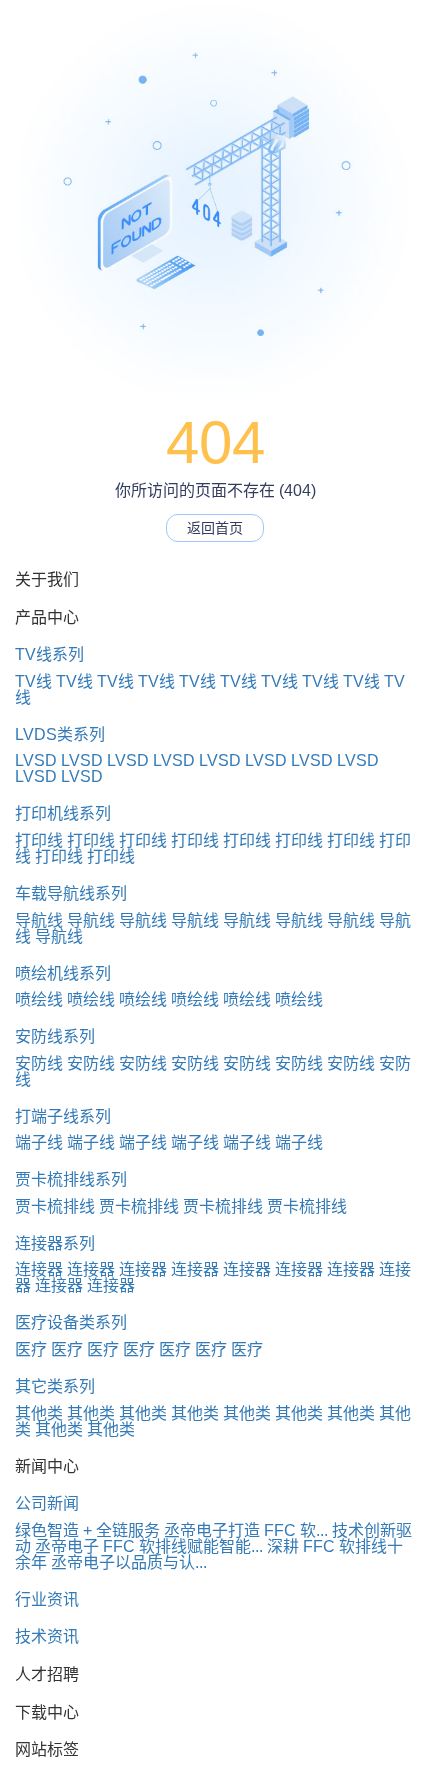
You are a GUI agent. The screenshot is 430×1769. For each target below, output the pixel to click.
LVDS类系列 (60, 734)
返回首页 (215, 528)
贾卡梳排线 (55, 1206)
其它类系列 (55, 1386)
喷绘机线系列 (63, 973)
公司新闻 (47, 1503)
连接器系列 (55, 1243)
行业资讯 (47, 1599)
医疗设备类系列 (71, 1322)
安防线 (39, 1063)
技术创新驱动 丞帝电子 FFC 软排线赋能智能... (213, 1538)
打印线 (39, 840)
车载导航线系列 (71, 893)
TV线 (33, 681)
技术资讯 (47, 1636)
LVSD (36, 760)
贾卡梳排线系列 (71, 1179)
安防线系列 (55, 1036)
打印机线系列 (63, 813)
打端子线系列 (63, 1116)
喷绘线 (39, 999)
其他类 (39, 1413)
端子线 (39, 1142)
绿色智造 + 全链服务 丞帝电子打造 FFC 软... (171, 1530)
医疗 (31, 1349)
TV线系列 (49, 654)
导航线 (39, 920)
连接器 (39, 1269)
